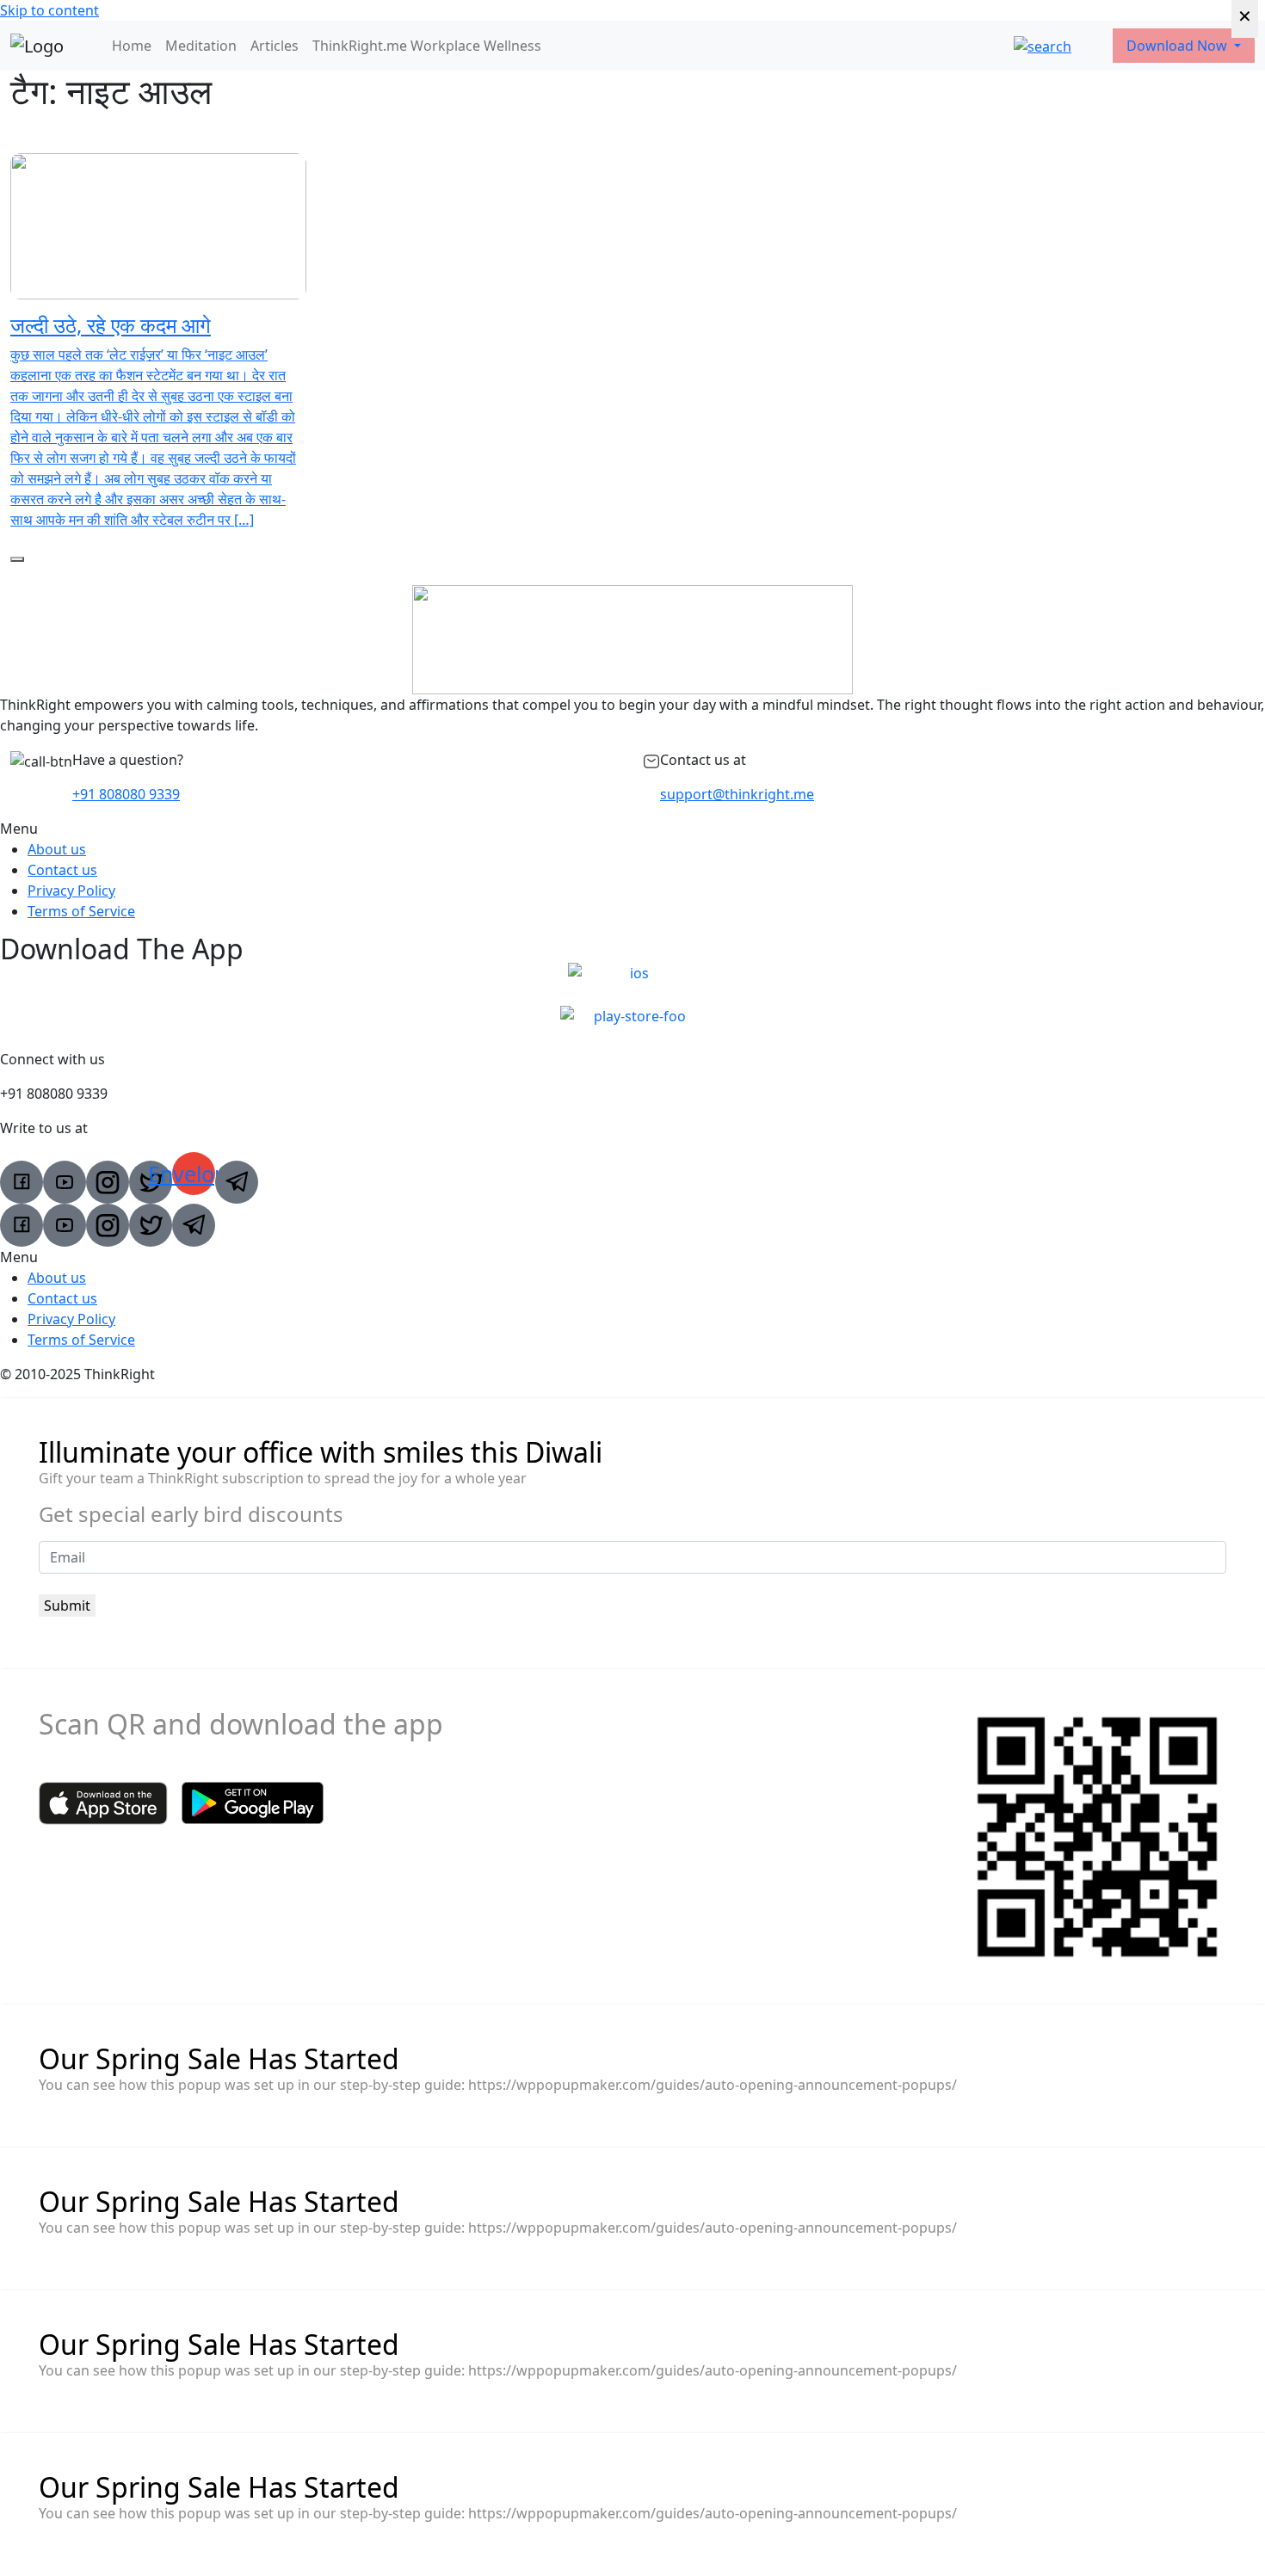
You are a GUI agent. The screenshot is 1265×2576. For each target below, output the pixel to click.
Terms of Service (81, 911)
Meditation (201, 46)
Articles (275, 46)
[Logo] (37, 46)
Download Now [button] (1179, 46)
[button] (632, 829)
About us (57, 849)
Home (132, 46)
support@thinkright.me (737, 794)
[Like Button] (17, 559)
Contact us (62, 870)
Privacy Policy (71, 891)
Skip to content (49, 10)
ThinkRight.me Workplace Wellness (427, 46)
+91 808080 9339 (126, 794)
